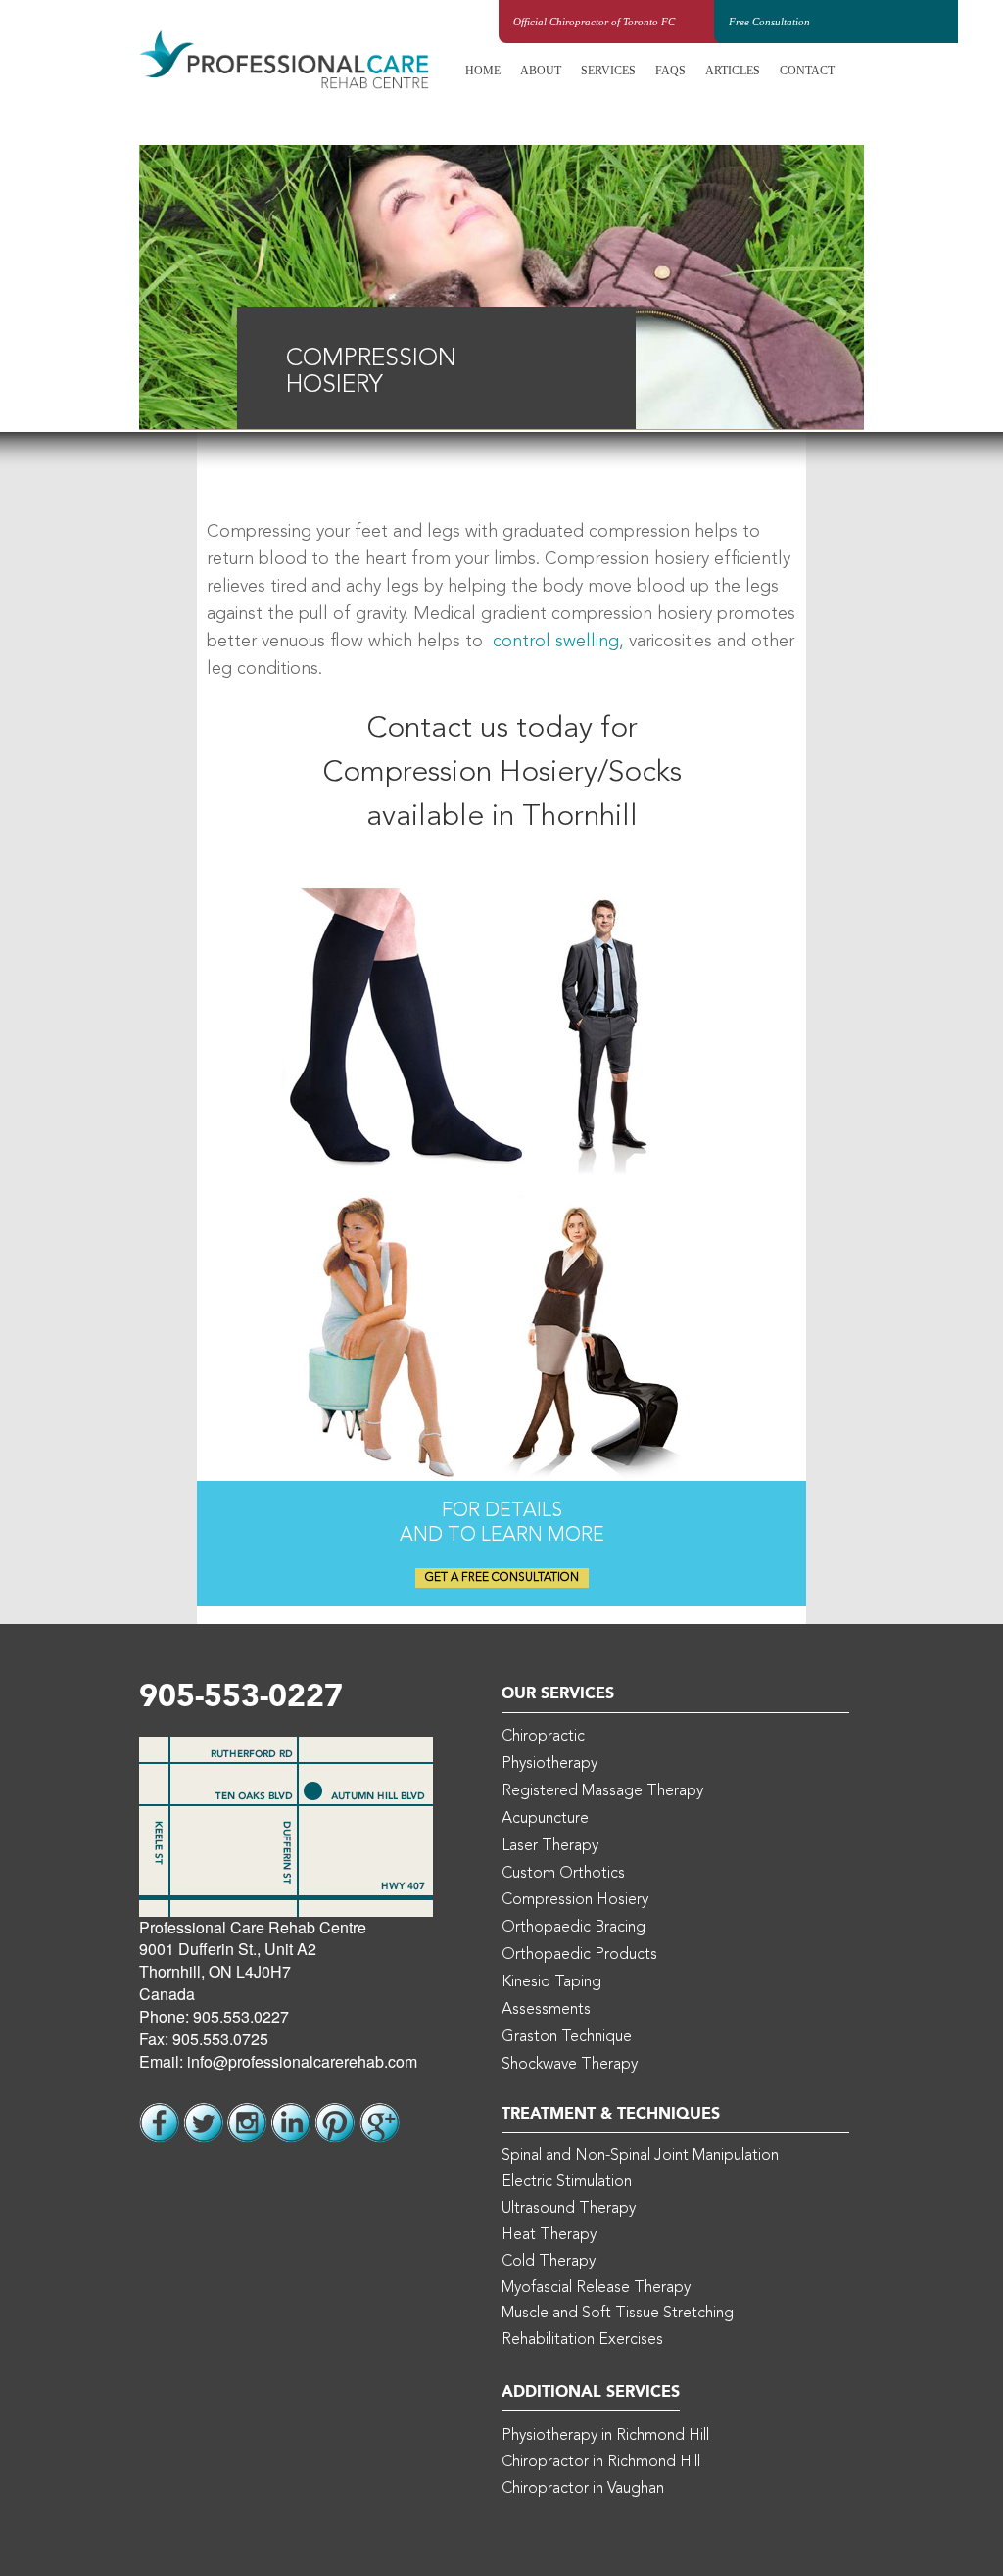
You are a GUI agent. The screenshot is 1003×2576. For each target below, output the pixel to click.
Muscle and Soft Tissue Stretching (618, 2314)
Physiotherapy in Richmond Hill (605, 2436)
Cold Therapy (549, 2262)
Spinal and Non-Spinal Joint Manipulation (640, 2156)
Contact (807, 71)
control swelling (556, 642)
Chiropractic (543, 1737)
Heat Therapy (549, 2235)
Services (608, 71)
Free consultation (769, 22)
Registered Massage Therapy (602, 1791)
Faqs (670, 71)
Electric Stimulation (567, 2182)
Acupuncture (545, 1819)
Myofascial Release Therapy (596, 2288)
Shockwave (570, 2065)
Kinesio (551, 1982)
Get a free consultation (502, 1578)
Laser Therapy (550, 1846)
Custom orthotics (563, 1874)
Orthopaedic (573, 1928)
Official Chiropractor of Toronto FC (594, 22)
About (541, 71)
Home (483, 71)
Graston (567, 2037)
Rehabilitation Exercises (582, 2340)
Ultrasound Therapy (569, 2209)
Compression (575, 1900)
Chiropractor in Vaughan (583, 2489)
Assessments (546, 2010)
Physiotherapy (549, 1764)
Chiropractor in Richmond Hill (601, 2462)
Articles (733, 71)
